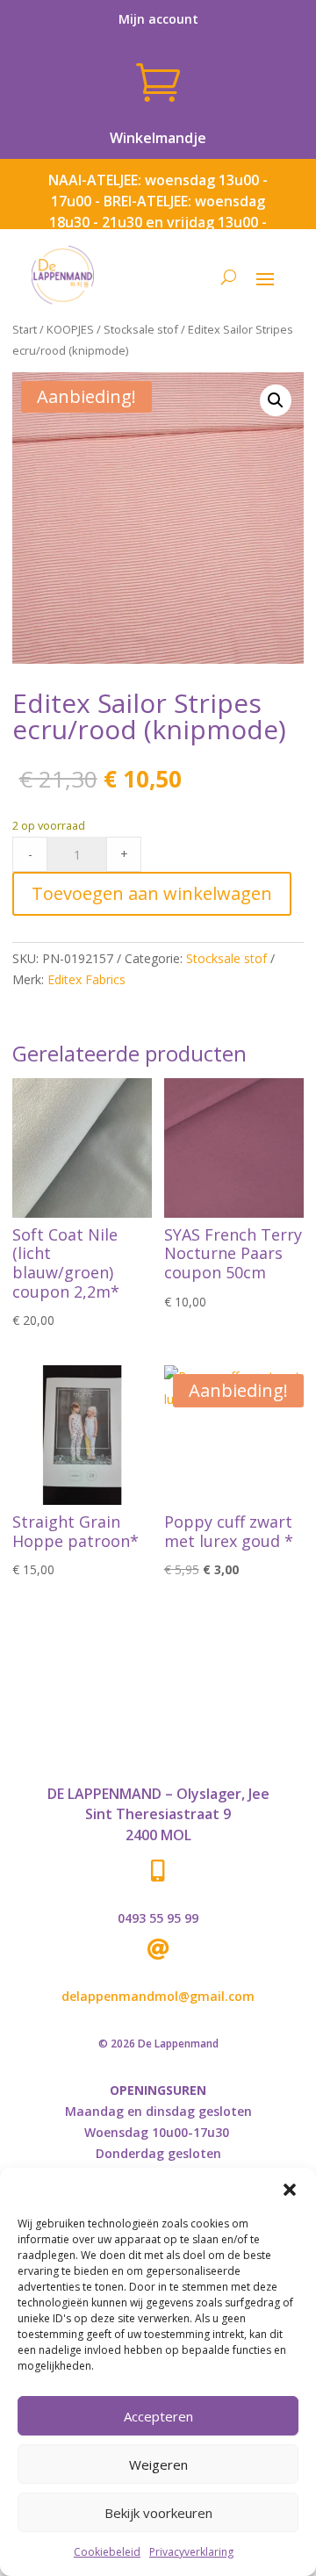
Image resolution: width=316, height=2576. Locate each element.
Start (25, 329)
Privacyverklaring (191, 2552)
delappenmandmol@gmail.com (158, 1996)
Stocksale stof (141, 329)
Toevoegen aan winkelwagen (152, 893)
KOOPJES (70, 329)
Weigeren (158, 2464)
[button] (290, 2190)
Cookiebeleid (107, 2552)
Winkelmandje (158, 138)
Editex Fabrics (86, 979)
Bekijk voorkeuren (158, 2513)
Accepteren (158, 2416)
